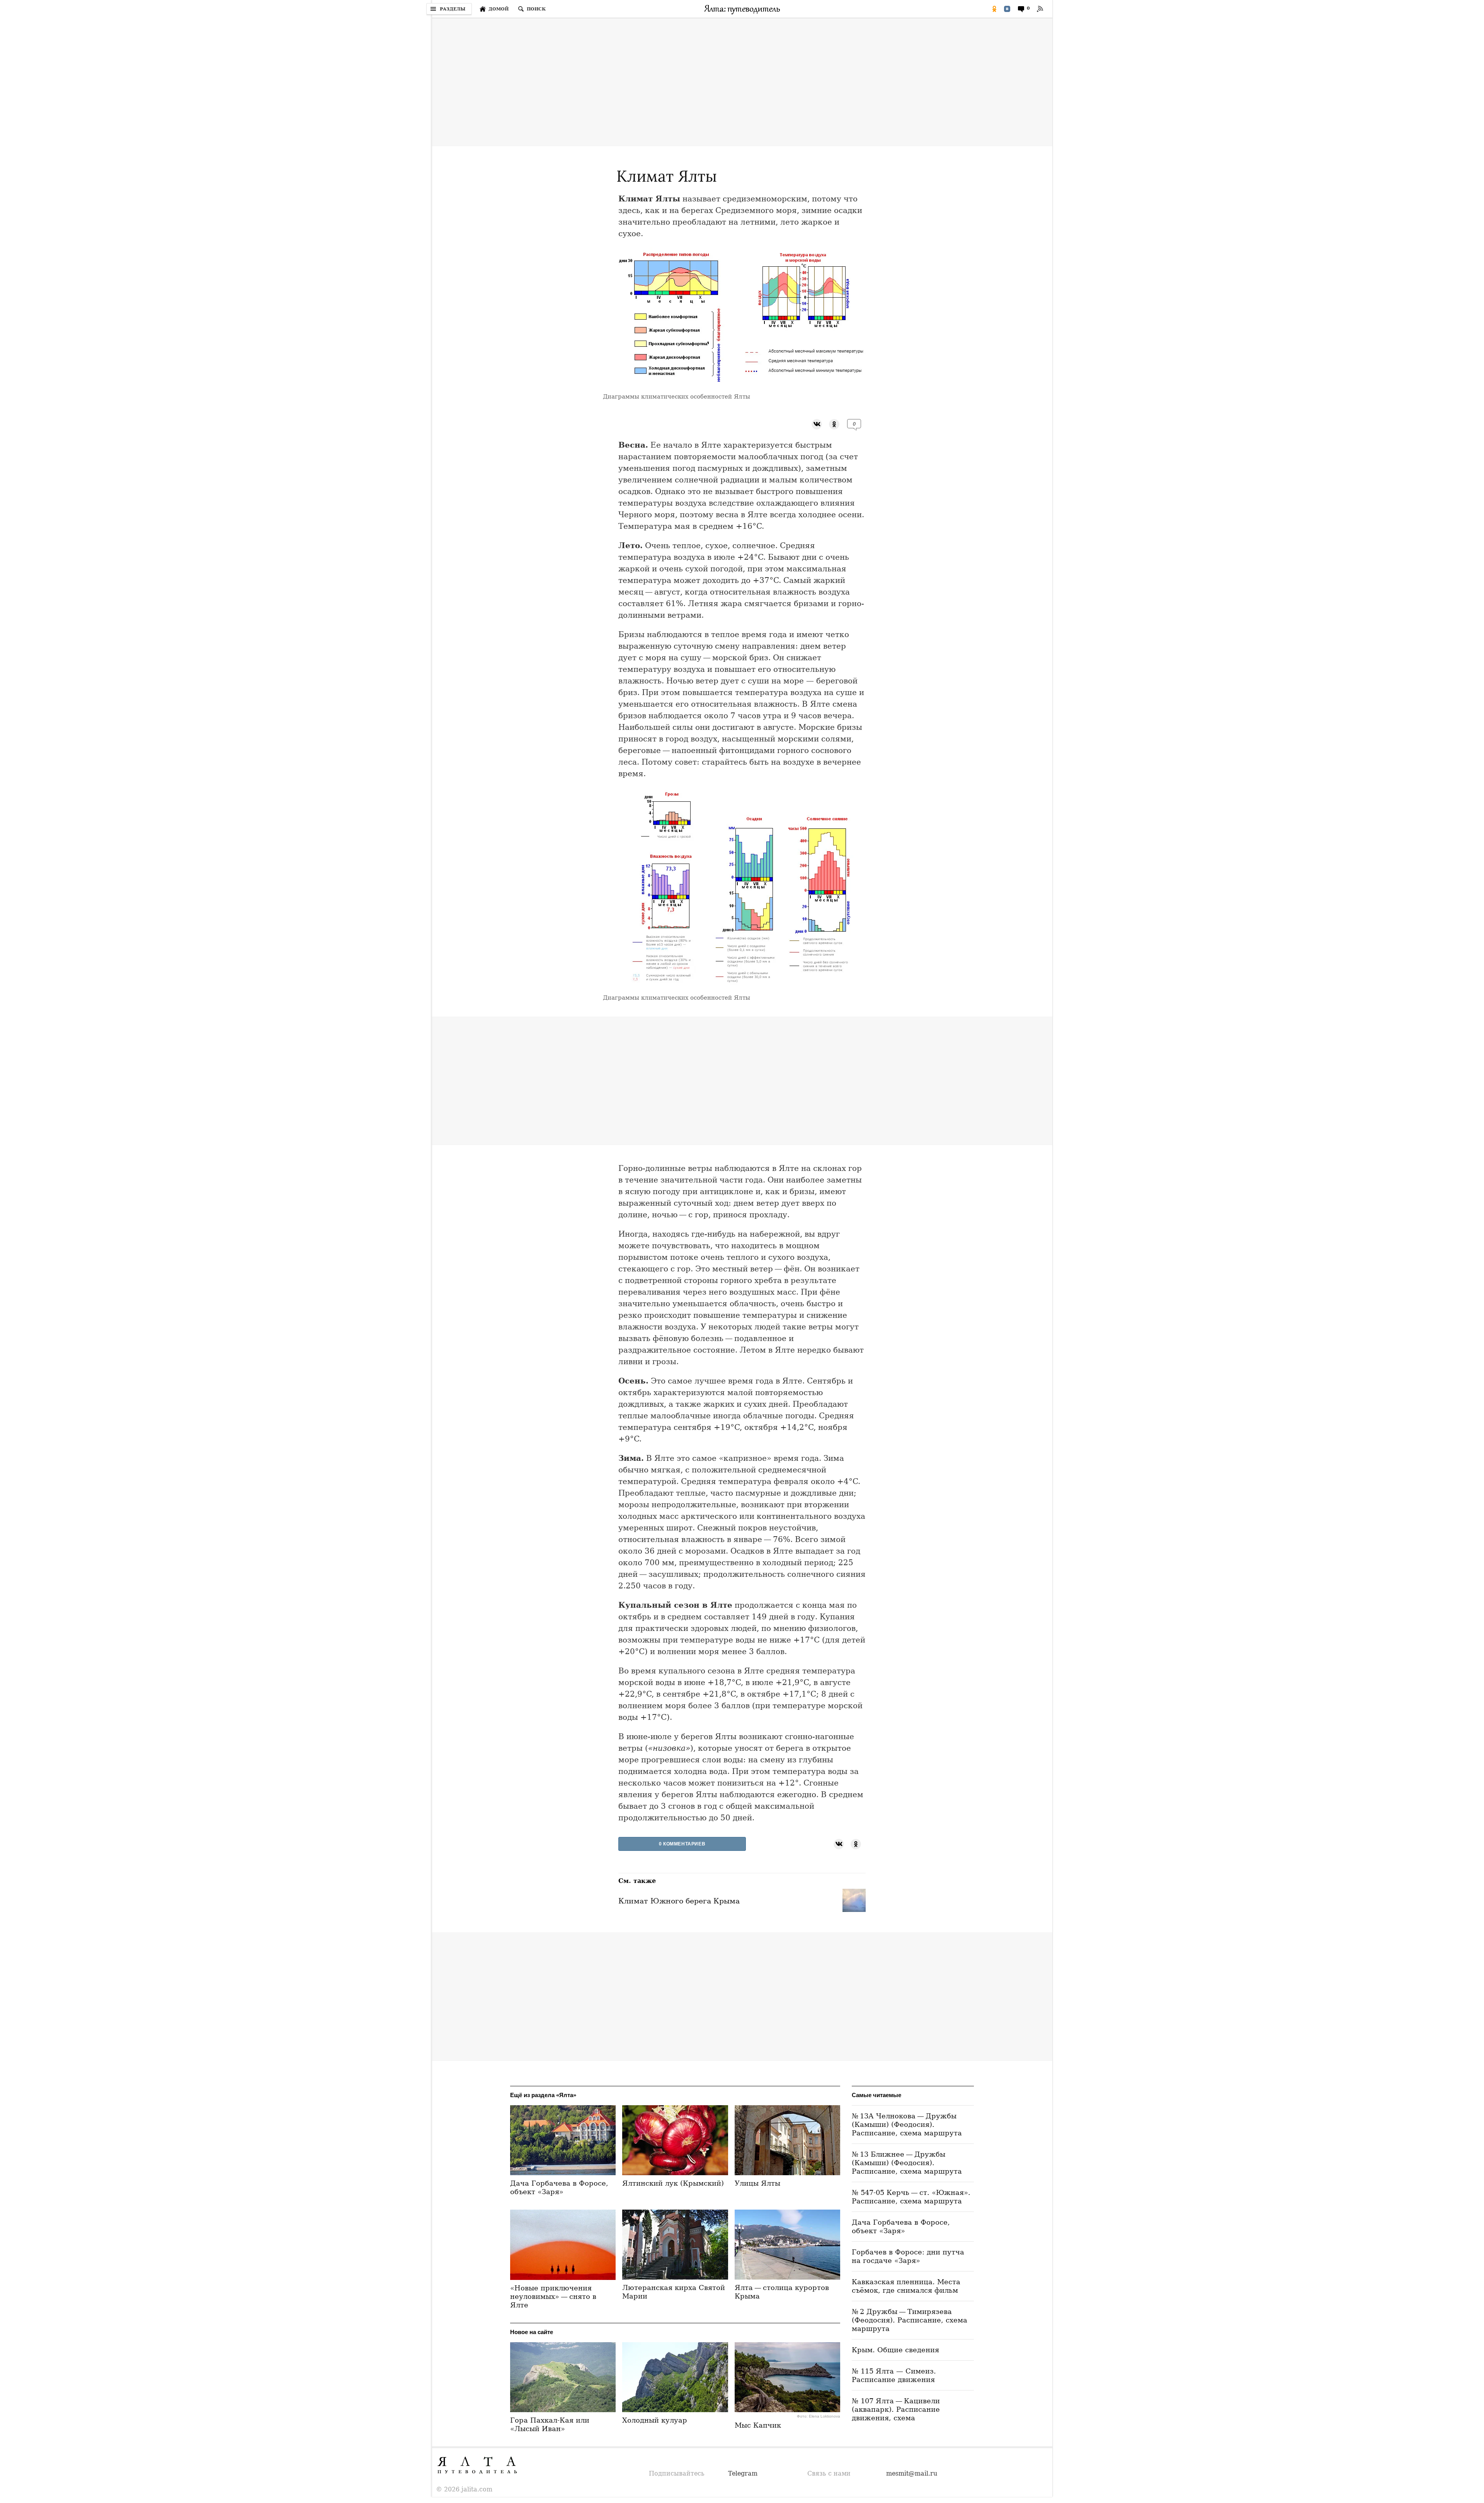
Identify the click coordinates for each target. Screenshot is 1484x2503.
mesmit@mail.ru (912, 2473)
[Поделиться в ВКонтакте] (1007, 9)
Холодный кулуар (655, 2420)
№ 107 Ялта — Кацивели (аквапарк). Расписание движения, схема (896, 2409)
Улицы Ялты (757, 2183)
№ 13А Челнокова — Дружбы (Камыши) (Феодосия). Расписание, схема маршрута (907, 2124)
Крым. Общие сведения (895, 2350)
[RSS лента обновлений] (1040, 9)
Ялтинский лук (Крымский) (673, 2183)
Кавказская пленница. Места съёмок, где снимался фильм (906, 2286)
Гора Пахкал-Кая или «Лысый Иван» (550, 2424)
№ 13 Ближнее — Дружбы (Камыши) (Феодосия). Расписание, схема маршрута (907, 2163)
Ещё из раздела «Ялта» (543, 2095)
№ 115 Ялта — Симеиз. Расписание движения (894, 2375)
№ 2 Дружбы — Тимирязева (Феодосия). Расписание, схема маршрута (910, 2320)
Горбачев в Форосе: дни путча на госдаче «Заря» (908, 2256)
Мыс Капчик (758, 2425)
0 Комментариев (682, 1844)
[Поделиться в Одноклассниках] (994, 9)
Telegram (743, 2473)
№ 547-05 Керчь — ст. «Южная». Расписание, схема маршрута (911, 2197)
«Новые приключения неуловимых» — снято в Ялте (553, 2296)
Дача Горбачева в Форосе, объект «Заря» (559, 2187)
